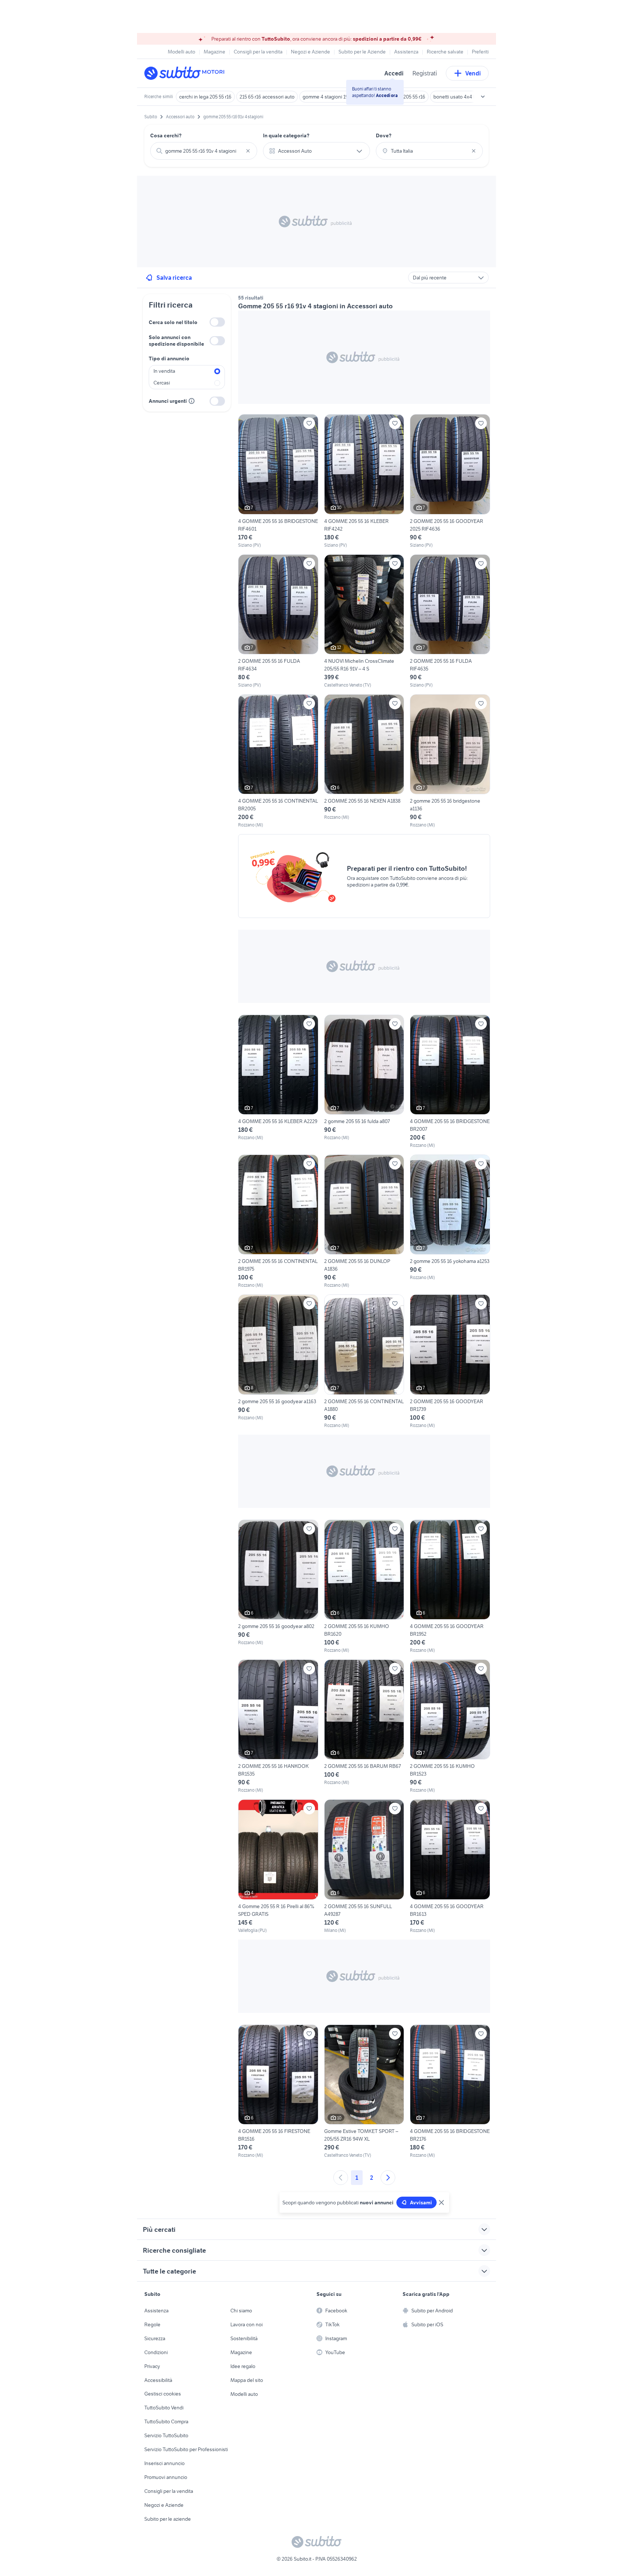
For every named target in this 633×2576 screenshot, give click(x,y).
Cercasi (162, 383)
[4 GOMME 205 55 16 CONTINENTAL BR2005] (278, 761)
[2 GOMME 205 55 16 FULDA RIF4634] (278, 621)
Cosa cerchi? (166, 135)
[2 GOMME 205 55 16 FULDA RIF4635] (450, 621)
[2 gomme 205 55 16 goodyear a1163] (278, 1361)
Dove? (384, 135)
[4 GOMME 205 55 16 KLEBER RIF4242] (364, 481)
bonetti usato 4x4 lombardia (464, 97)
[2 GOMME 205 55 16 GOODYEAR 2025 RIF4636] (450, 481)
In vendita (164, 371)
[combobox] (204, 151)
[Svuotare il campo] (248, 151)
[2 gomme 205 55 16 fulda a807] (364, 1082)
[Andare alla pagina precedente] (341, 2178)
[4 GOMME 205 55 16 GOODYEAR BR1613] (450, 1866)
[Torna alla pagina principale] (186, 73)
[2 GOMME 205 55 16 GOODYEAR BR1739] (450, 1361)
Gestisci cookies (163, 2394)
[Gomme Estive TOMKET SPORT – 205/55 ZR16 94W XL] (364, 2092)
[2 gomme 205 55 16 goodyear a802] (278, 1587)
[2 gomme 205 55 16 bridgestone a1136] (450, 761)
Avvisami (421, 2203)
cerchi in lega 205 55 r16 (205, 97)
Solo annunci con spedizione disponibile (176, 341)
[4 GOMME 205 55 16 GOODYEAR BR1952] (450, 1587)
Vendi (473, 73)
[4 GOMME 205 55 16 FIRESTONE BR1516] (278, 2092)
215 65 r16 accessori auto (267, 97)
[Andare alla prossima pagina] (388, 2178)
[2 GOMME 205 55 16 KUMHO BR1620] (364, 1587)
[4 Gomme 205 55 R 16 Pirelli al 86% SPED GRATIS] (278, 1866)
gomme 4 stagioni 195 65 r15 (334, 97)
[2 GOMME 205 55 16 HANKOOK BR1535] (278, 1726)
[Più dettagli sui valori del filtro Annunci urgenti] (192, 401)
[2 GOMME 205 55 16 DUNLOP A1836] (364, 1222)
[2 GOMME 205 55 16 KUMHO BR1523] (450, 1726)
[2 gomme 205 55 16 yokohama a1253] (450, 1222)
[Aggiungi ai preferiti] (309, 423)
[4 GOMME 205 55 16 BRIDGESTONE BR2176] (450, 2092)
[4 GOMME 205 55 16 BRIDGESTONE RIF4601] (278, 481)
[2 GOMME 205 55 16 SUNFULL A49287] (364, 1866)
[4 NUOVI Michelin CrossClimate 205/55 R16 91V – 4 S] (364, 621)
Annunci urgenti (168, 401)
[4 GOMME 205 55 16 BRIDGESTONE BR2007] (450, 1082)
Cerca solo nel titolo (173, 322)
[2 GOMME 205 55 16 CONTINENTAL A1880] (364, 1361)
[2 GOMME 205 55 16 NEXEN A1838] (364, 761)
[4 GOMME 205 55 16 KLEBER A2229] (278, 1082)
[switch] (217, 322)
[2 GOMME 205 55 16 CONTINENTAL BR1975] (278, 1222)
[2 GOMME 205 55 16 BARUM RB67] (364, 1726)
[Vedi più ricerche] (483, 97)
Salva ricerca (174, 278)
